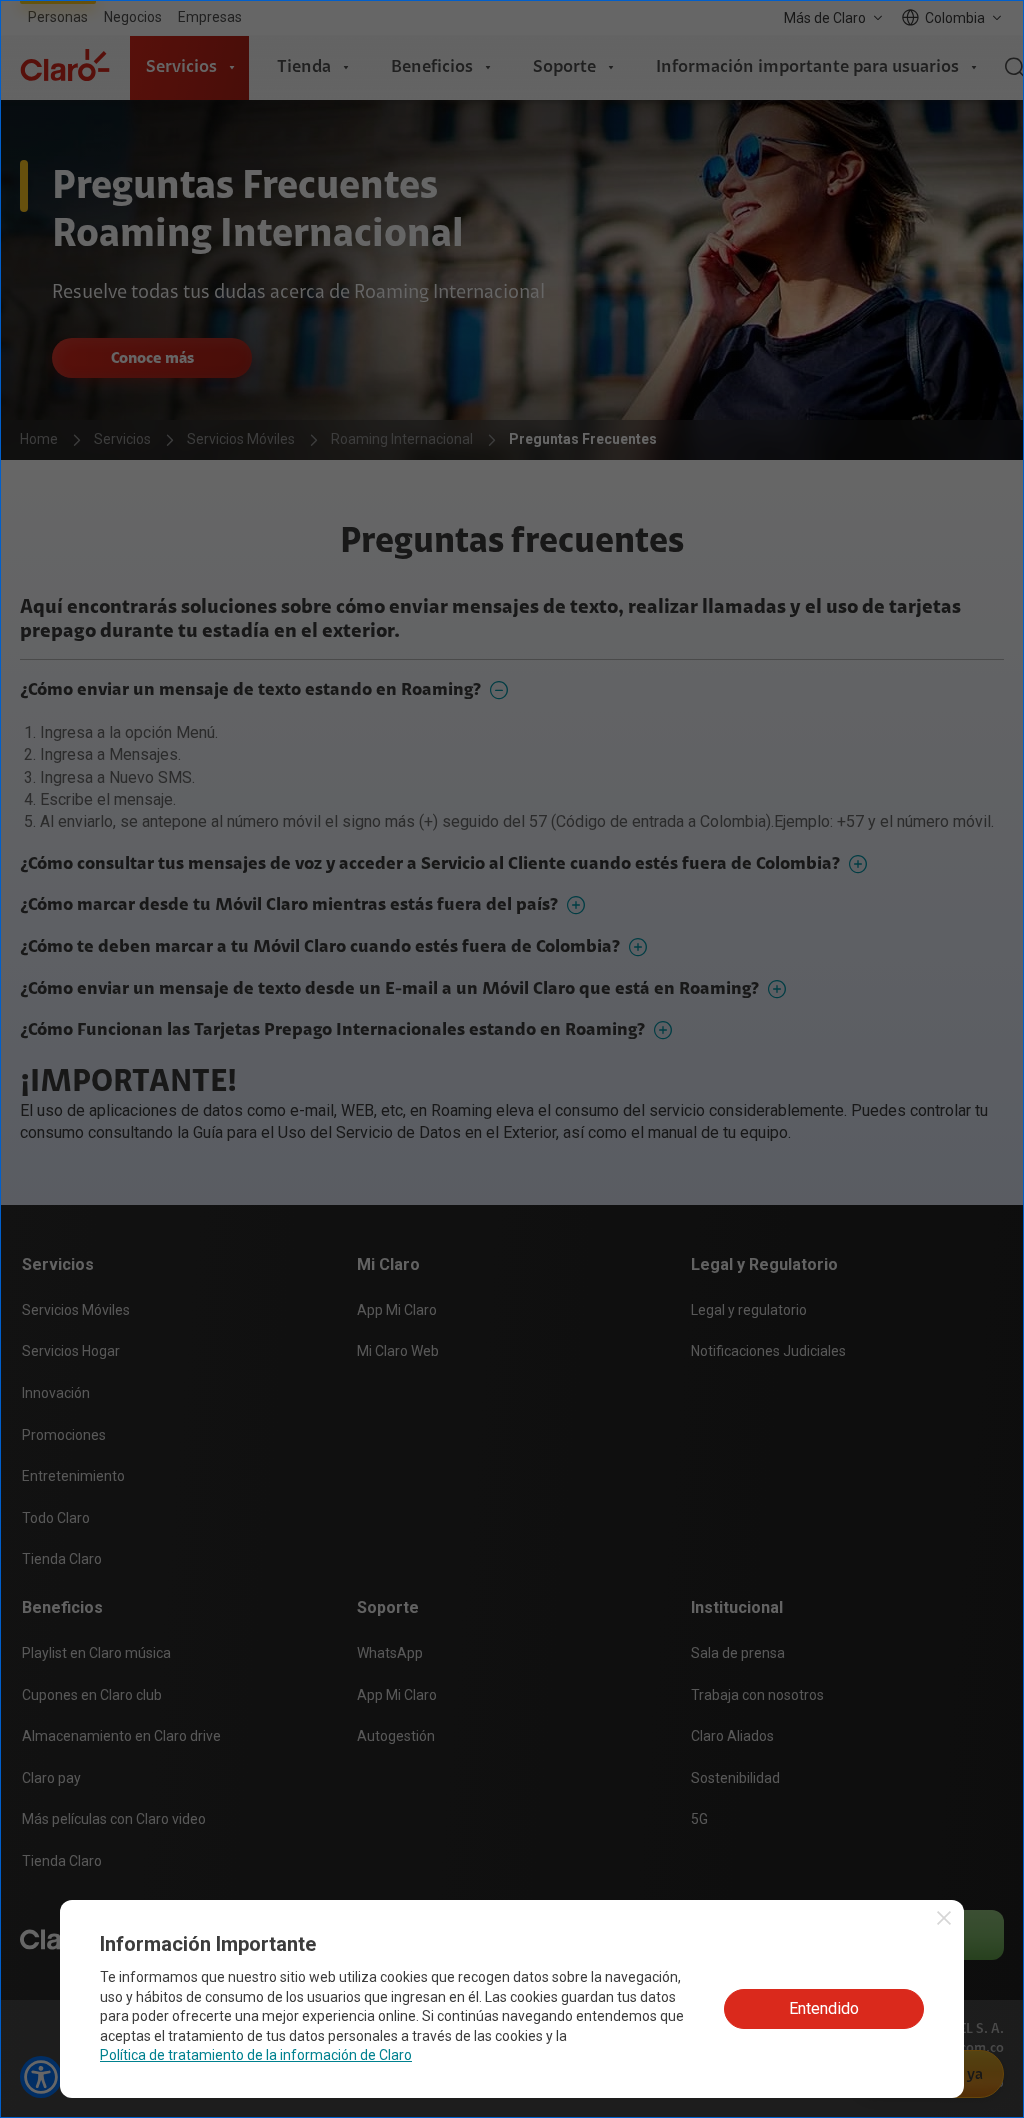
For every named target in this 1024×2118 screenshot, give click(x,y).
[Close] (690, 931)
